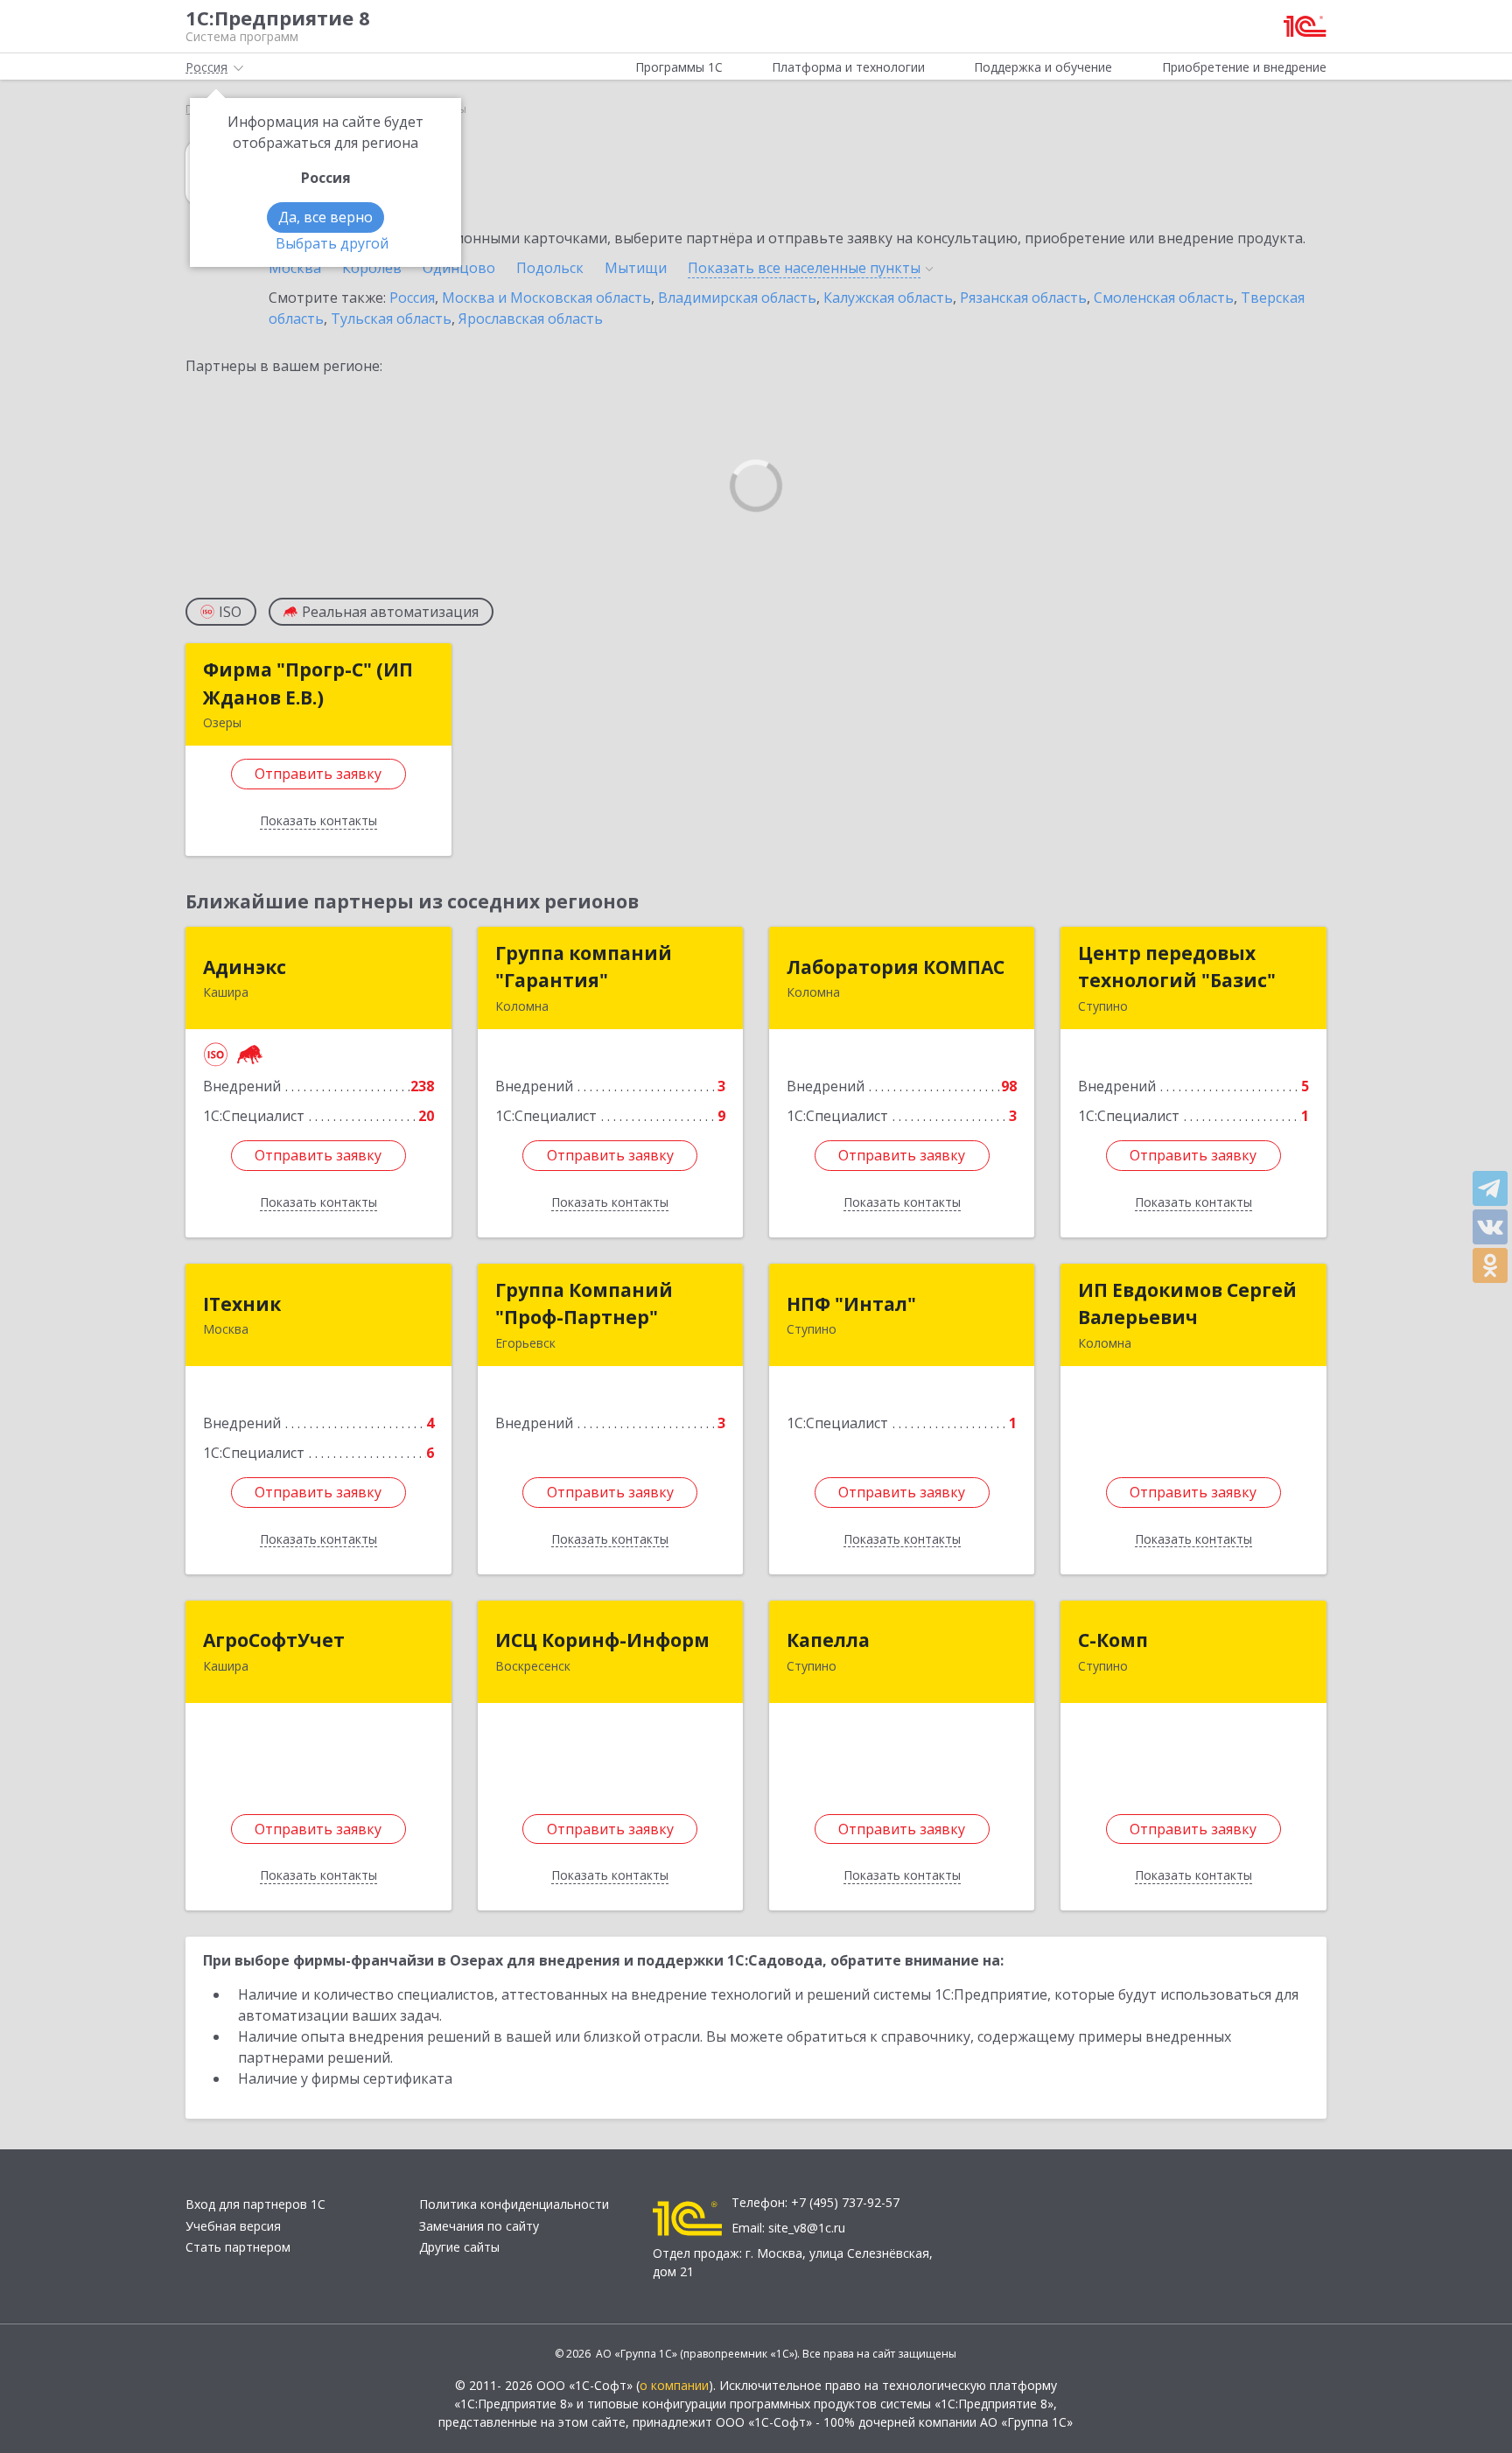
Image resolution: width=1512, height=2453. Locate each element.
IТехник (242, 1304)
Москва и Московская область (546, 298)
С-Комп (1113, 1640)
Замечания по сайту (479, 2226)
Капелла (828, 1640)
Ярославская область (531, 319)
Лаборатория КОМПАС (896, 967)
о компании (674, 2385)
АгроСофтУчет (274, 1640)
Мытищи (636, 268)
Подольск (550, 268)
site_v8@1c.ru (807, 2228)
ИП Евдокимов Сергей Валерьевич (1187, 1304)
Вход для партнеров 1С (255, 2204)
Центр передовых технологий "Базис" (1177, 967)
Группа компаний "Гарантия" (584, 967)
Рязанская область (1023, 298)
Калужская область (888, 298)
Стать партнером (238, 2247)
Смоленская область (1164, 298)
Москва (295, 268)
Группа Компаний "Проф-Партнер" (584, 1304)
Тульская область (391, 319)
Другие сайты (459, 2247)
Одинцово (459, 268)
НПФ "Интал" (851, 1304)
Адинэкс (245, 967)
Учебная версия (233, 2226)
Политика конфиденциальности (514, 2204)
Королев (372, 268)
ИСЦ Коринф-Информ (602, 1640)
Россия (412, 298)
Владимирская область (737, 298)
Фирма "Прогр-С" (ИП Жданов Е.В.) (308, 683)
